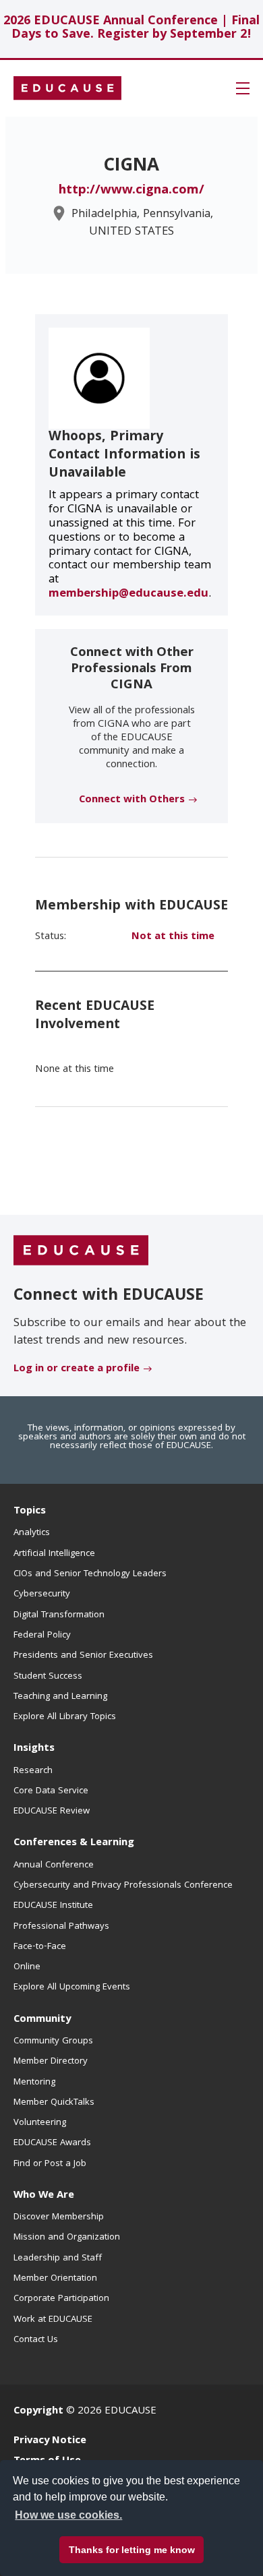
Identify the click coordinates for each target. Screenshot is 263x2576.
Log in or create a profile (77, 1369)
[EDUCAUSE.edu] (67, 88)
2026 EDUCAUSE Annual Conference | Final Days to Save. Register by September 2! (131, 29)
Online (27, 1967)
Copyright (38, 2412)
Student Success (48, 1677)
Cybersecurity (42, 1594)
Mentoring (34, 2083)
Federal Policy (42, 1636)
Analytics (32, 1533)
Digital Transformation (59, 1615)
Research (33, 1771)
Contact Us (36, 2340)
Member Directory (51, 2062)
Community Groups (53, 2041)
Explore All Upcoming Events (72, 1987)
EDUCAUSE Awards (52, 2143)
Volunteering (40, 2123)
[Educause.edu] (81, 1251)
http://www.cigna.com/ (131, 191)
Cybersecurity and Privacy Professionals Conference (123, 1886)
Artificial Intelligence (54, 1554)
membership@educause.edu (128, 594)
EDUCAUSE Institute (53, 1906)
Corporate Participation (61, 2299)
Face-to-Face (40, 1947)
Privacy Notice (50, 2441)
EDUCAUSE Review (52, 1811)
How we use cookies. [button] (68, 2515)
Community (42, 2020)
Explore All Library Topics (65, 1717)
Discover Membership (59, 2217)
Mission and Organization (67, 2238)
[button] (243, 88)
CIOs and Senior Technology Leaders (90, 1574)
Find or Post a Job (50, 2164)
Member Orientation (55, 2279)
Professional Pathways (61, 1927)
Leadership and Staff (58, 2258)
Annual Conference (54, 1865)
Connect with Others (132, 800)
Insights (34, 1749)
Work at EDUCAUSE (53, 2320)
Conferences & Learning (74, 1843)
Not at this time (173, 937)
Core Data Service (51, 1791)
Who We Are (44, 2196)
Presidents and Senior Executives (83, 1656)
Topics (30, 1511)
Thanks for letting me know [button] (132, 2550)
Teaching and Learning (60, 1697)
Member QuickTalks (54, 2103)
